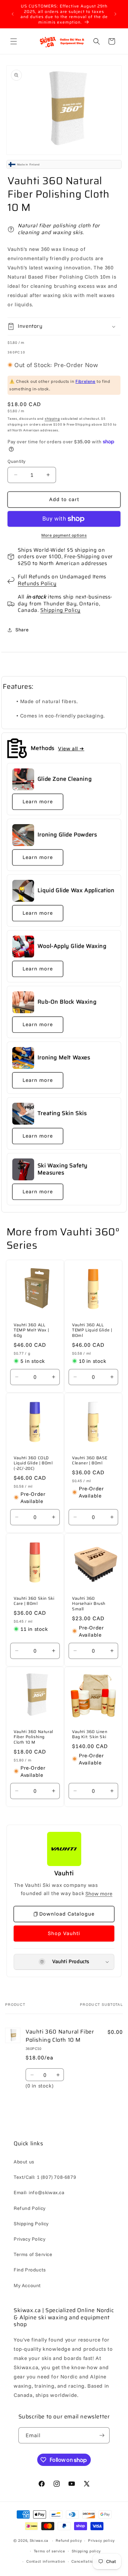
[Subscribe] (102, 2435)
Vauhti (64, 1873)
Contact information (46, 2561)
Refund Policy (30, 2208)
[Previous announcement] (13, 14)
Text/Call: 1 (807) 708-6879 (45, 2177)
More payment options (64, 535)
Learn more (38, 801)
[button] (14, 41)
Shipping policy (86, 2551)
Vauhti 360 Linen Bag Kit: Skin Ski (90, 1734)
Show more (99, 1894)
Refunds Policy (37, 583)
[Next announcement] (115, 14)
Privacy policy (101, 2540)
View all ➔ (71, 748)
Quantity (16, 461)
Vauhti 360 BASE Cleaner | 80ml (90, 1460)
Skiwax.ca (39, 2540)
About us (24, 2162)
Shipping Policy (60, 610)
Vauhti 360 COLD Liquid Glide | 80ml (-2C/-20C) (33, 1463)
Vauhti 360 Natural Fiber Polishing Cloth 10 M (33, 1737)
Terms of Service (33, 2254)
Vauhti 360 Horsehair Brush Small (89, 1604)
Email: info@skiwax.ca (39, 2192)
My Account (27, 2285)
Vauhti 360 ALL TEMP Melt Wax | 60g (31, 1330)
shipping (52, 419)
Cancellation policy (90, 2561)
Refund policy (69, 2540)
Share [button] (22, 630)
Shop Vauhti (64, 1933)
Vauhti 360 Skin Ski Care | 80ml (34, 1601)
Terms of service (49, 2551)
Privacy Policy (30, 2239)
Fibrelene (85, 381)
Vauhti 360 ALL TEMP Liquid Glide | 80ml (92, 1330)
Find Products (30, 2270)
